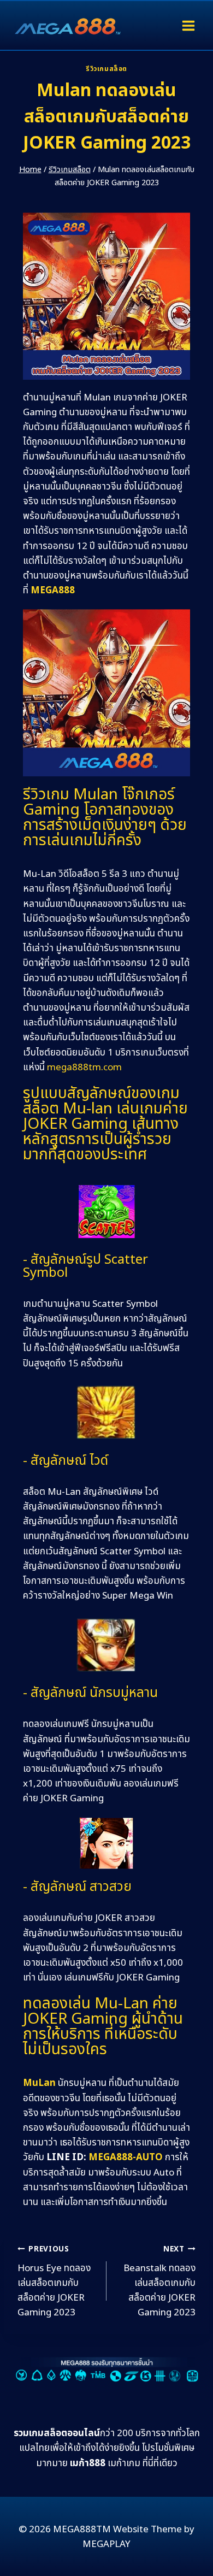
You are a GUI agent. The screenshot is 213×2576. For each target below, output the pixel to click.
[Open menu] (188, 25)
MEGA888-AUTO (126, 2158)
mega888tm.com (84, 1068)
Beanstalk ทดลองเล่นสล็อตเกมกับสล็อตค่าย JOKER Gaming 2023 (159, 2282)
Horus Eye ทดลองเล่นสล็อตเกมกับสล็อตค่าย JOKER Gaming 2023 (54, 2282)
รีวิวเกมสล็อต (106, 69)
